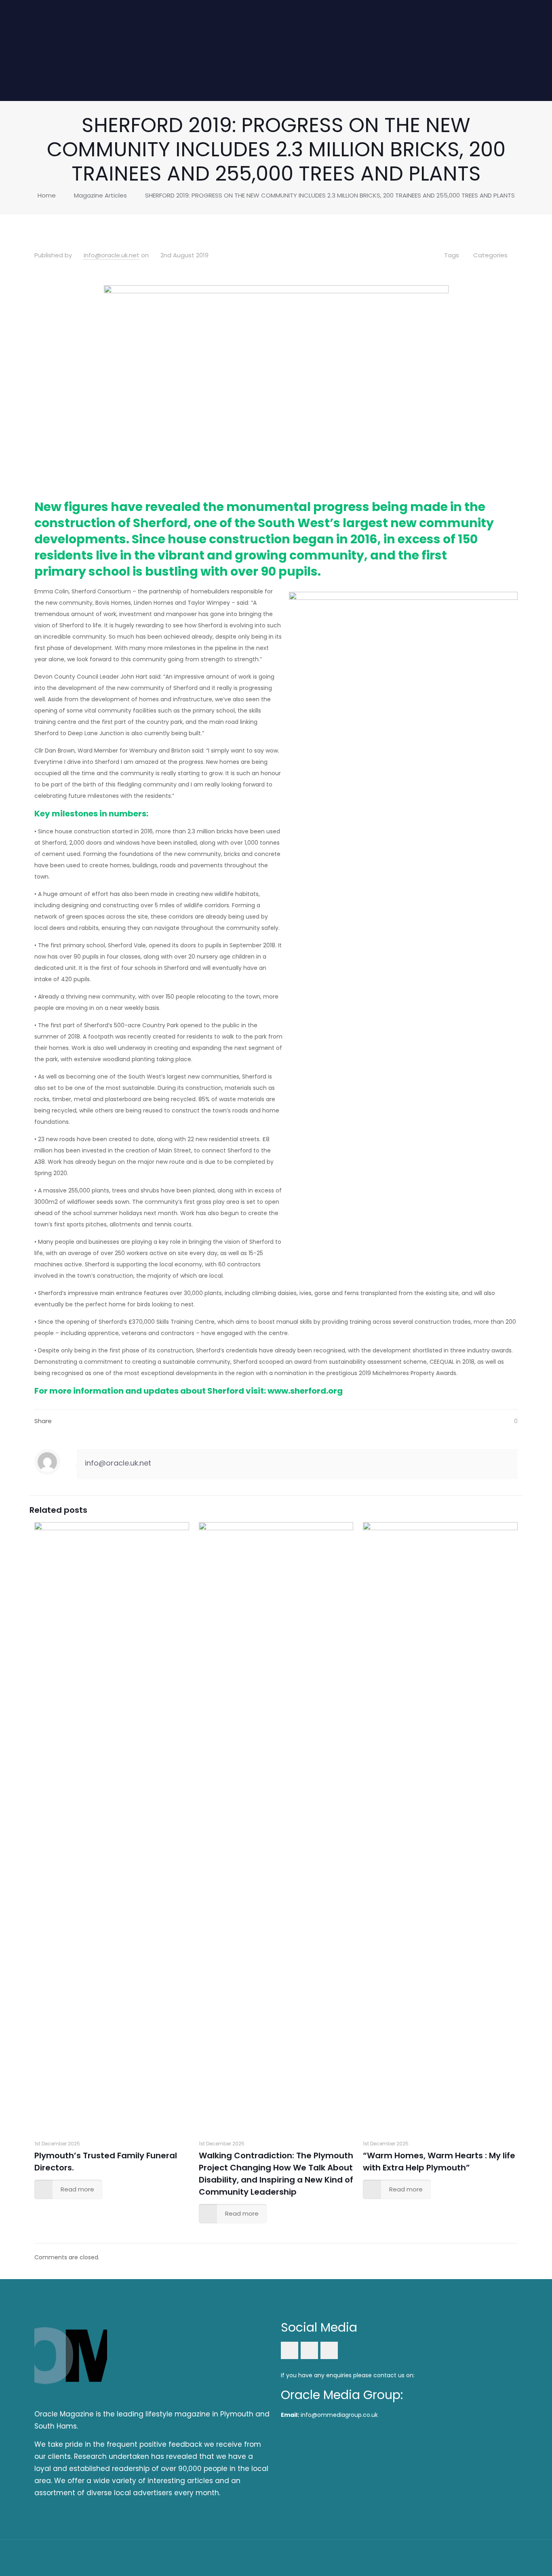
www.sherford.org (306, 1391)
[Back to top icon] (509, 2557)
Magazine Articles (100, 195)
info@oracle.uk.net (112, 255)
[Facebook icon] (467, 2557)
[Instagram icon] (488, 2557)
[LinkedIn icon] (477, 2557)
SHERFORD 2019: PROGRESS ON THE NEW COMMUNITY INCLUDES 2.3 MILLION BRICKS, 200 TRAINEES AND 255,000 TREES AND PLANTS (330, 195)
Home (47, 195)
